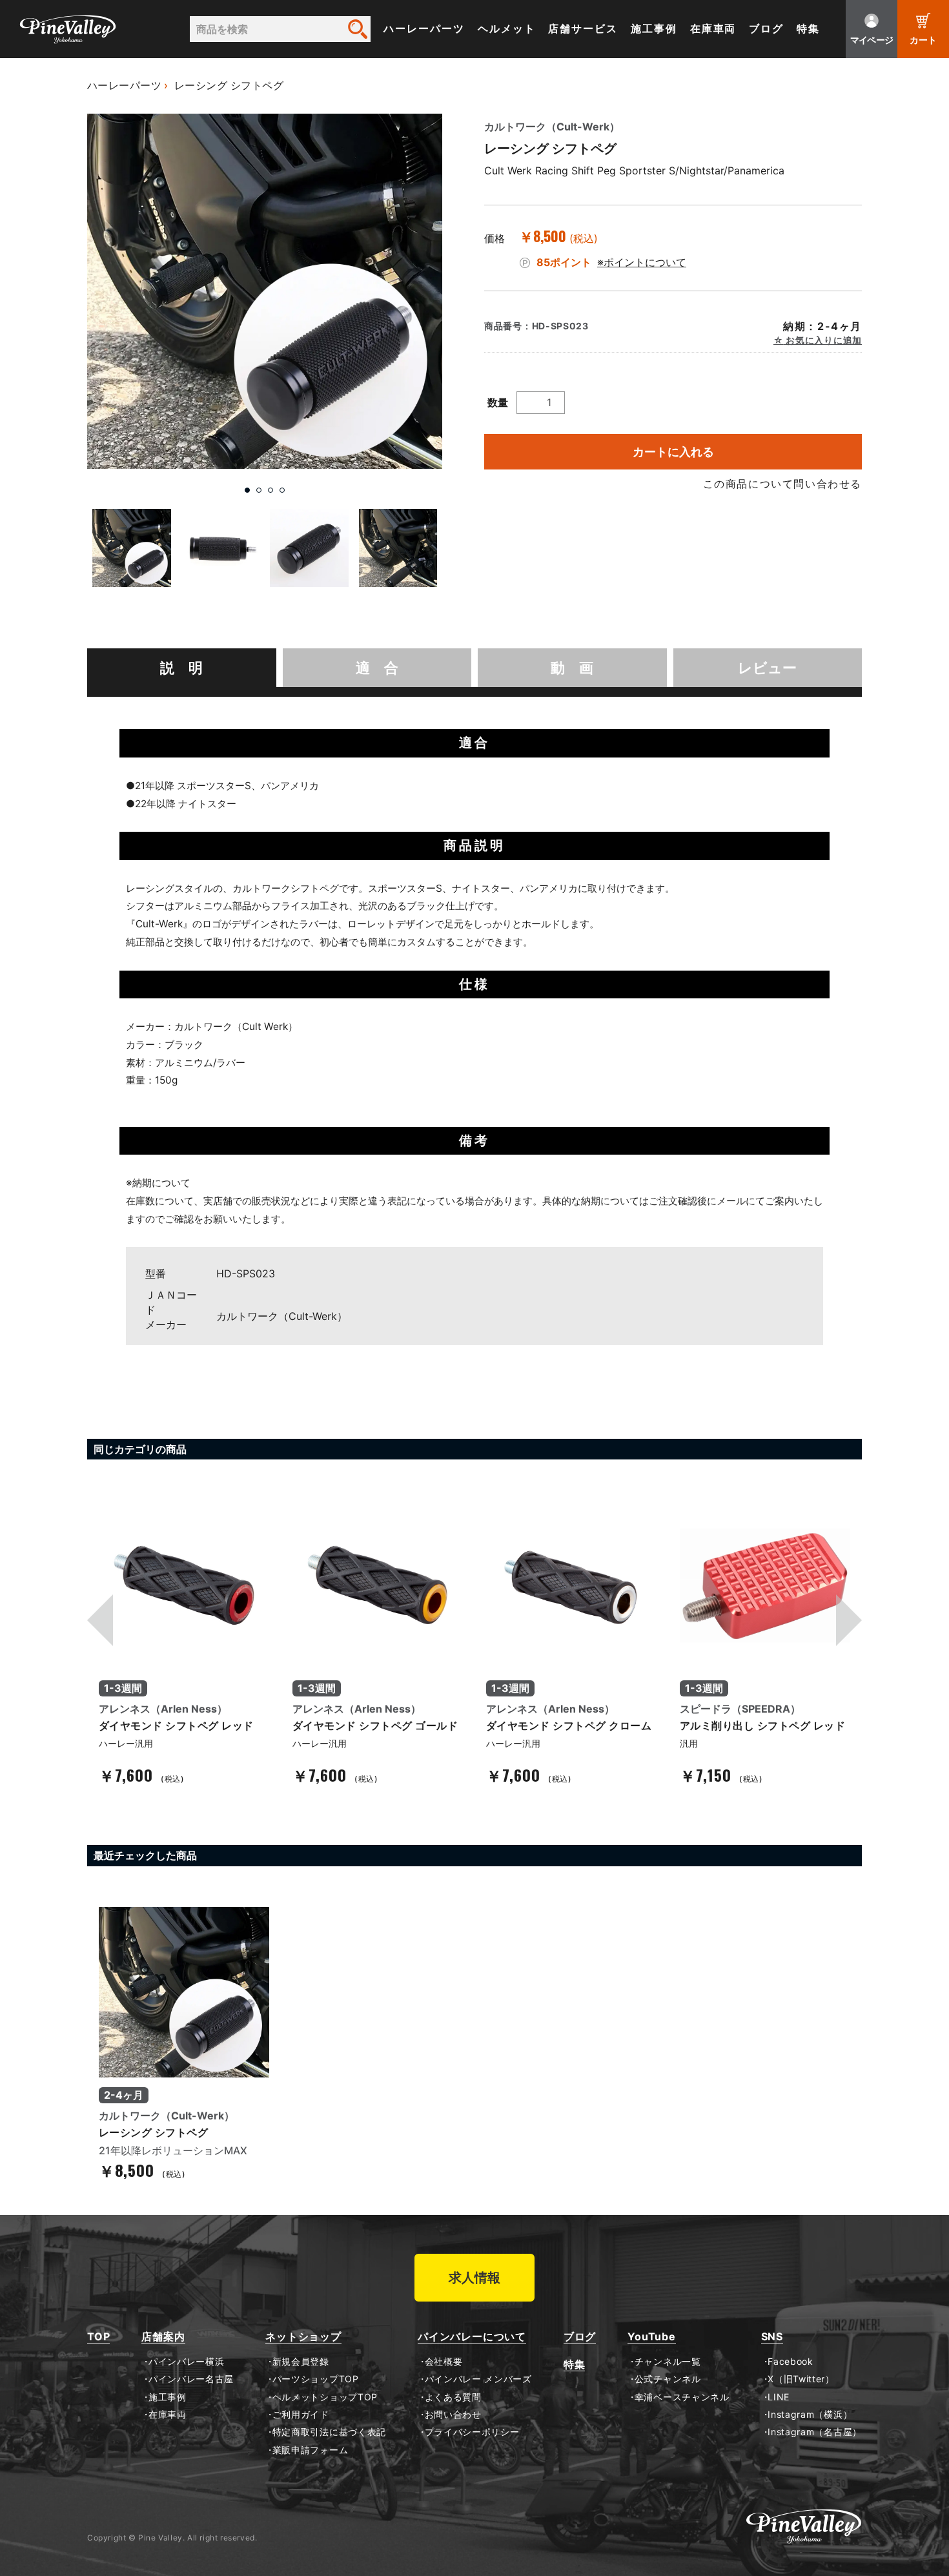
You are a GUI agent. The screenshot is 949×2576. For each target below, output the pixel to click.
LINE (779, 2397)
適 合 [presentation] (377, 668)
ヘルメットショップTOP (325, 2397)
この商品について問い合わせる (782, 484)
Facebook (791, 2362)
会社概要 (444, 2362)
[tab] (182, 668)
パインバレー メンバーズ (478, 2379)
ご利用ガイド (301, 2415)
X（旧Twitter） (801, 2379)
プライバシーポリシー (472, 2432)
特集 (808, 29)
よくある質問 (453, 2397)
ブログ (766, 29)
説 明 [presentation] (181, 668)
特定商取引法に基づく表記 (329, 2432)
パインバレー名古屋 (191, 2379)
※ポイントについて (642, 262)
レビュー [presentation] (767, 668)
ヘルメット (507, 29)
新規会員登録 (301, 2362)
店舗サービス (583, 29)
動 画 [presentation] (572, 668)
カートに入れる (673, 452)
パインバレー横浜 (186, 2362)
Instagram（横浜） (810, 2415)
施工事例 (654, 29)
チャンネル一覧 (668, 2362)
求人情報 (474, 2278)
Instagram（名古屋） (815, 2432)
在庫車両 (713, 29)
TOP (98, 2337)
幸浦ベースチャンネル (682, 2397)
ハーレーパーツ (424, 29)
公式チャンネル (668, 2379)
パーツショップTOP (316, 2379)
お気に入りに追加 (823, 340)
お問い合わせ (453, 2415)
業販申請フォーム (310, 2450)
